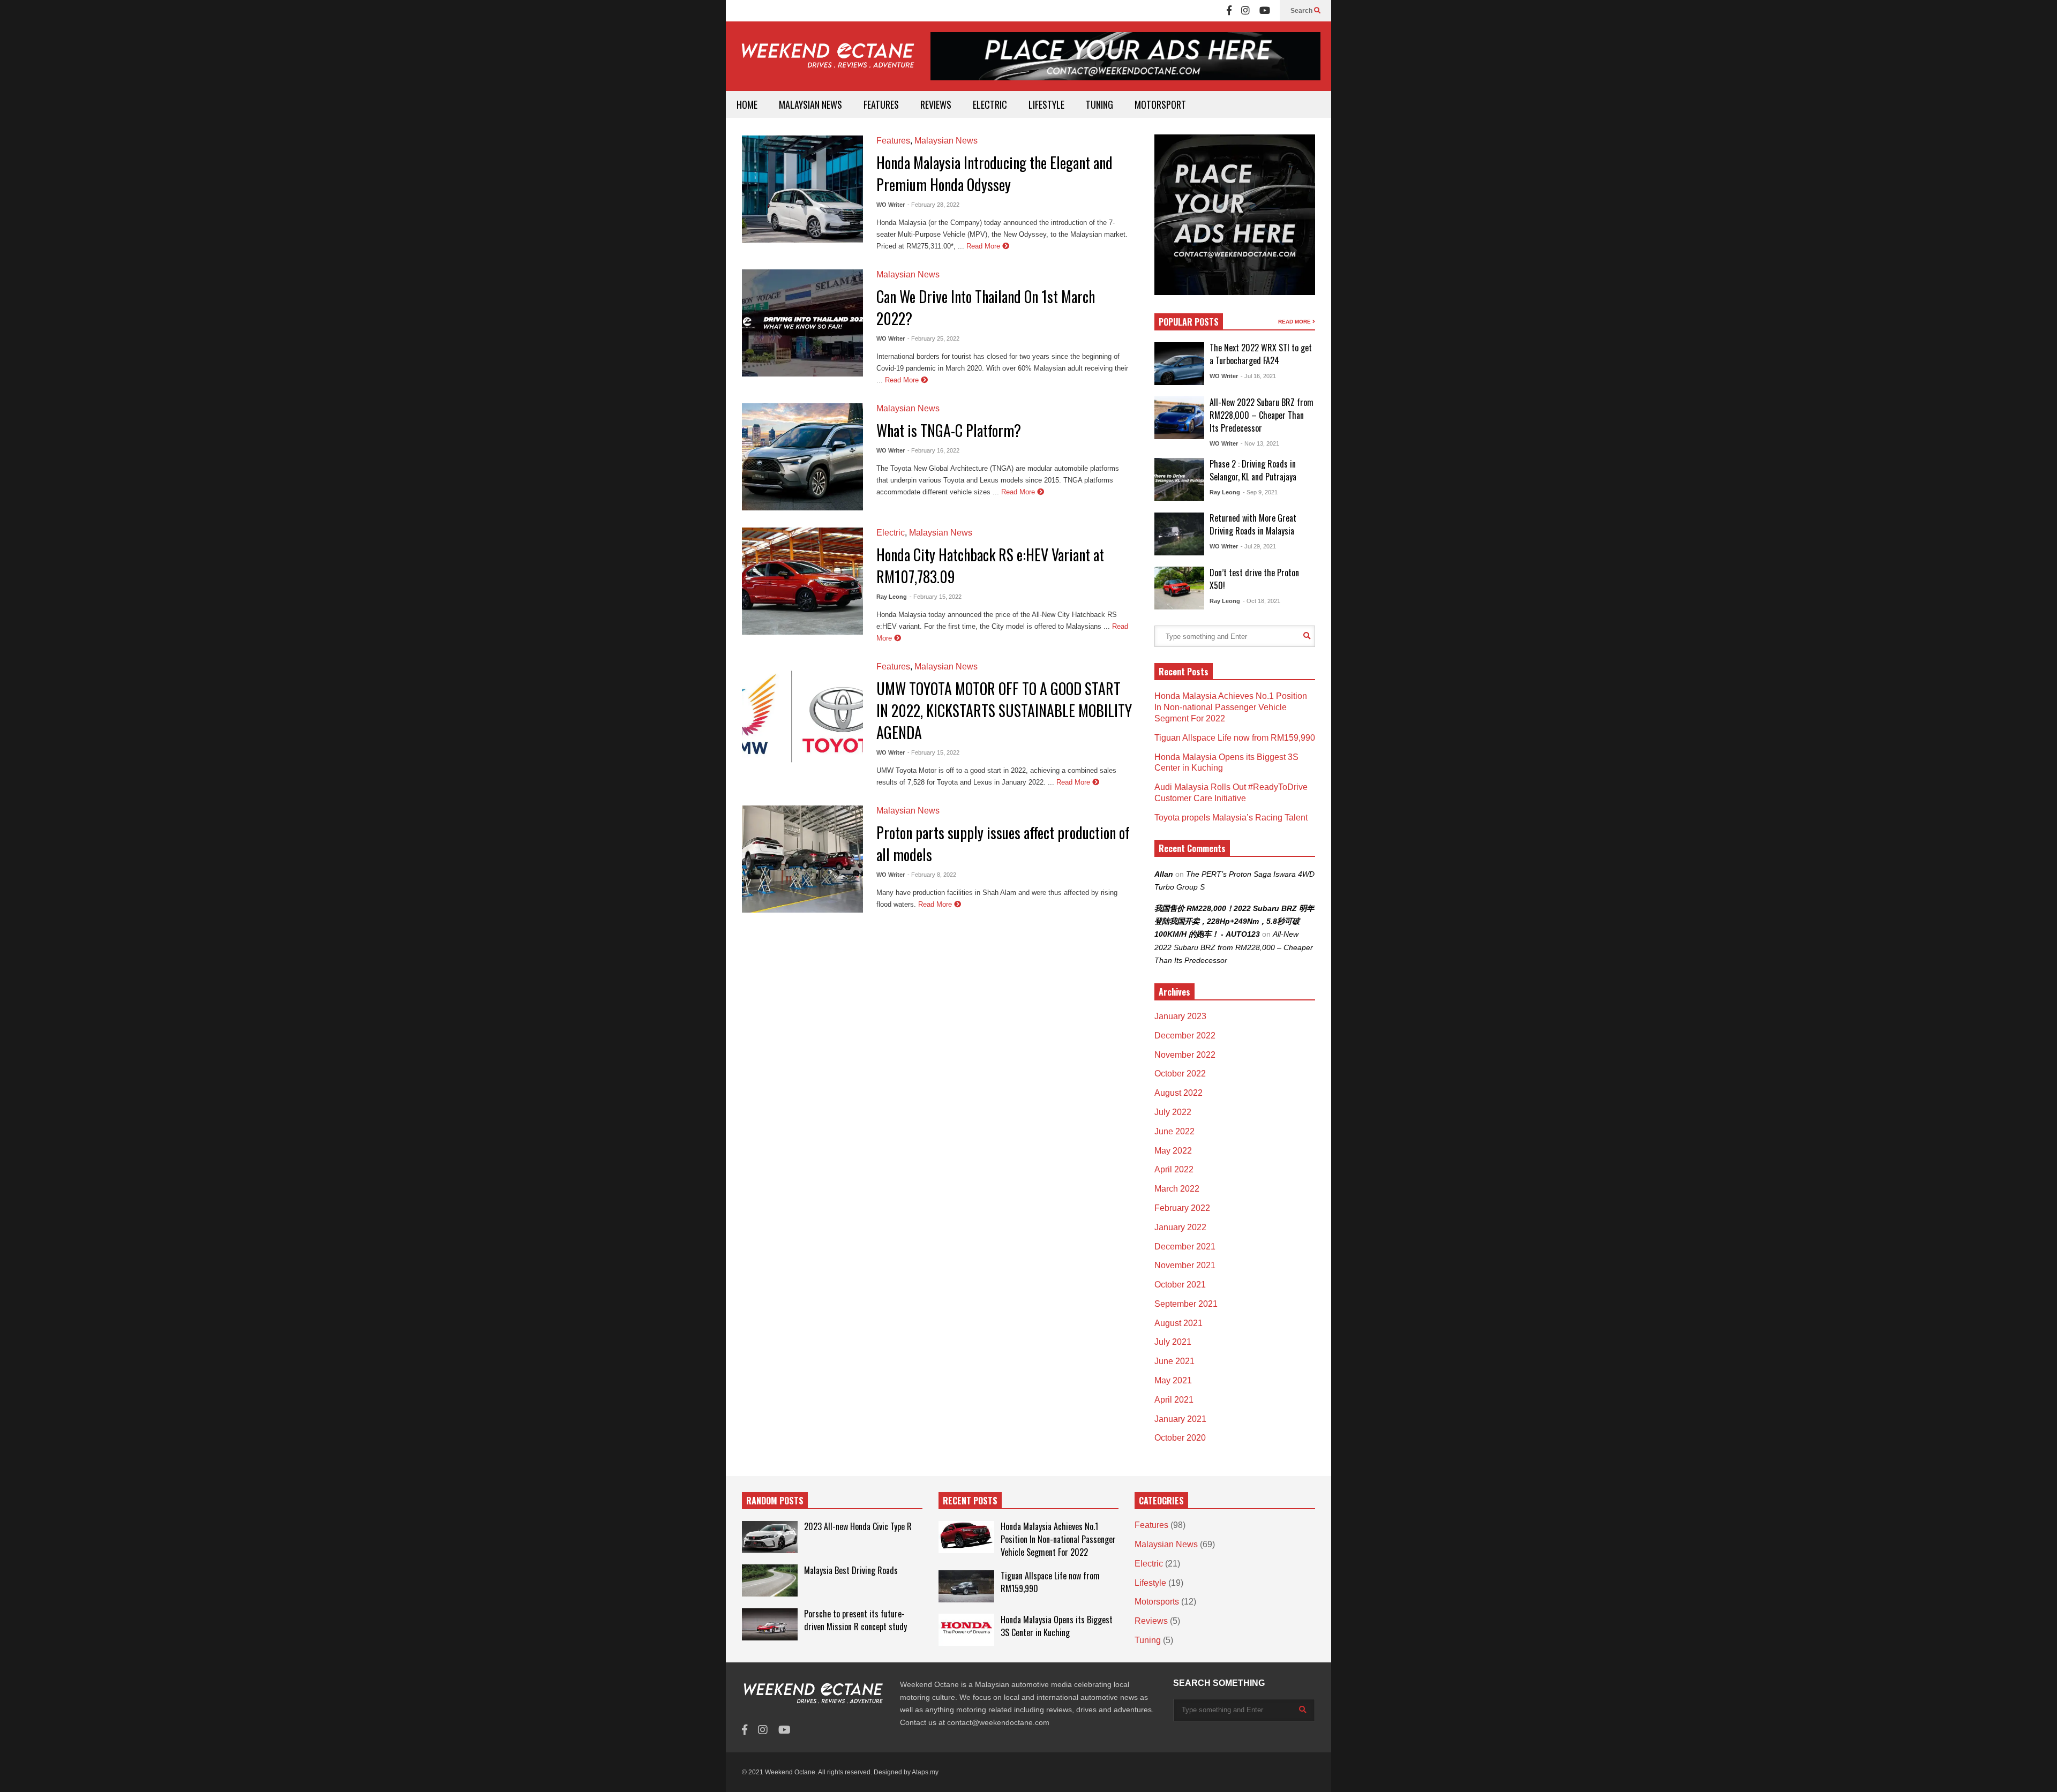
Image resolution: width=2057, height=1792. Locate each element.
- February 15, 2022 (936, 597)
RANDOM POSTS (775, 1501)
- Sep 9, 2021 (1260, 492)
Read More (984, 246)
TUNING (1099, 104)
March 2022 (1177, 1189)
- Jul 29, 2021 (1258, 546)
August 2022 (1178, 1093)
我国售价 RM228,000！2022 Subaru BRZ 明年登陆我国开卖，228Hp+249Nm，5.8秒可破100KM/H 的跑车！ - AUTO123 (1234, 921)
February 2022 (1182, 1208)
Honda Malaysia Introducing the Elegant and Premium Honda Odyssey (994, 174)
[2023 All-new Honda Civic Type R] (770, 1537)
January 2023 (1180, 1016)
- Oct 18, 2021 (1262, 601)
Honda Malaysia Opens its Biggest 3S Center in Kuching (1057, 1626)
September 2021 (1186, 1304)
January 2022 (1180, 1227)
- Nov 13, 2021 (1260, 443)
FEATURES (881, 104)
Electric (891, 533)
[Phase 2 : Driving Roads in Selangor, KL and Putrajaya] (1179, 479)
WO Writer (891, 205)
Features (893, 141)
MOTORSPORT (1160, 104)
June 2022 (1174, 1131)
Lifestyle (1150, 1583)
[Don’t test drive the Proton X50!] (1179, 588)
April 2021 (1174, 1400)
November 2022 (1185, 1055)
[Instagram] (1245, 11)
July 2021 (1173, 1342)
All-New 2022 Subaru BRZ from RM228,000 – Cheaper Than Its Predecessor (1262, 415)
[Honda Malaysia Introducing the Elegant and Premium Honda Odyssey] (802, 189)
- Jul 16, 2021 (1258, 376)
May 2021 (1173, 1380)
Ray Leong (892, 597)
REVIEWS (936, 104)
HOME (747, 104)
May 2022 (1173, 1151)
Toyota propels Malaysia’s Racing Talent (1231, 818)
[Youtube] (1265, 11)
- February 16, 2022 (933, 450)
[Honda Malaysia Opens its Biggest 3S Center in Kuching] (966, 1630)
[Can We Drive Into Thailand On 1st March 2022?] (802, 323)
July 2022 (1173, 1112)
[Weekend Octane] (827, 61)
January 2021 (1180, 1419)
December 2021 (1185, 1247)
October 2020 (1180, 1438)
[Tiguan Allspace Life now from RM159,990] (966, 1586)
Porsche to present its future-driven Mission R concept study (855, 1620)
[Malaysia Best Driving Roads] (770, 1580)
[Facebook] (1229, 11)
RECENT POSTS (970, 1501)
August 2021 (1178, 1323)
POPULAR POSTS (1189, 322)
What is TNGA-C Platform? (949, 430)
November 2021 (1185, 1265)
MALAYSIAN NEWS (810, 104)
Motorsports (1157, 1602)
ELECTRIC (990, 104)
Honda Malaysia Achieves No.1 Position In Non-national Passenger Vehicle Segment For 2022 (1231, 707)
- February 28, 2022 (933, 205)
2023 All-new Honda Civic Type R (858, 1526)
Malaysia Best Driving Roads (851, 1570)
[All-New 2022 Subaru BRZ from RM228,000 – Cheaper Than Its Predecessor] (1179, 418)
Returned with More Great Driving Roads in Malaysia (1253, 524)
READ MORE (1295, 322)
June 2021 (1174, 1361)
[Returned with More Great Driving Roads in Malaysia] (1179, 534)
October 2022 (1180, 1074)
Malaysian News (946, 141)
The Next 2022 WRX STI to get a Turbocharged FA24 (1261, 354)
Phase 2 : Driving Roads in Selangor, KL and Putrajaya (1253, 470)
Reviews (1151, 1621)
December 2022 (1185, 1036)
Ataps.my (925, 1772)
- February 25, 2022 (933, 338)
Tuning (1148, 1640)
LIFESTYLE (1046, 104)
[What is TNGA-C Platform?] (802, 457)
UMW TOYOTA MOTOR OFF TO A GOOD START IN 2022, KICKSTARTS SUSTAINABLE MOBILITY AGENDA (1004, 710)
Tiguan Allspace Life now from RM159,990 (1235, 738)
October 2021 (1180, 1285)
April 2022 (1174, 1169)
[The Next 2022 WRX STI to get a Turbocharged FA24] (1179, 364)
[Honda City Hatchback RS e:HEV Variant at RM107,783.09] (802, 581)
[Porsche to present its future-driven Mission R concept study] (770, 1624)
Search (1302, 11)
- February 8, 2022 (932, 875)
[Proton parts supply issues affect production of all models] (802, 859)
